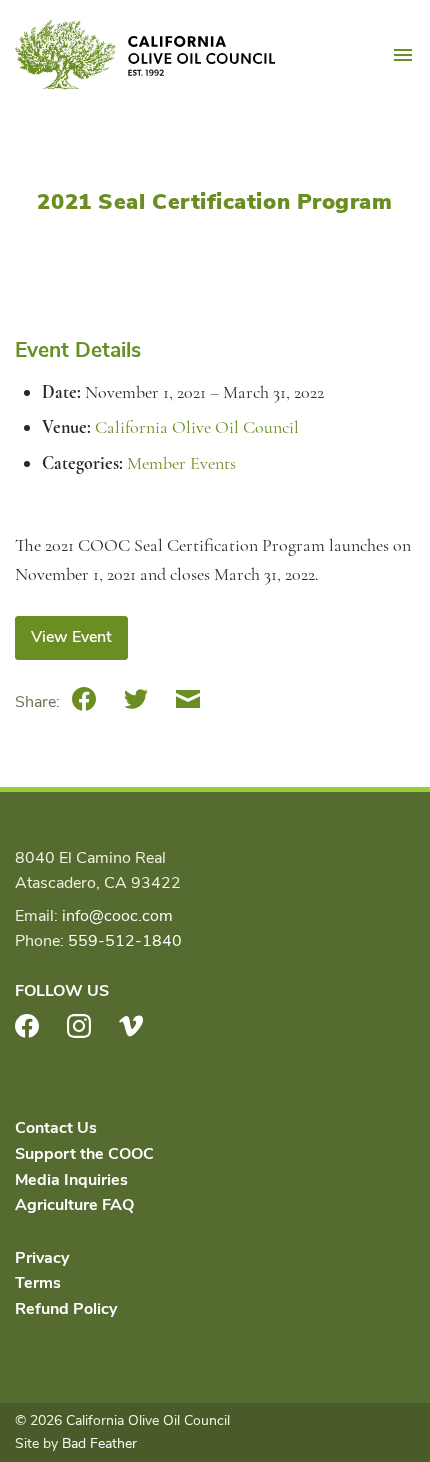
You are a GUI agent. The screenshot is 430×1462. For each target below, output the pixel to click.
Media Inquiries (71, 1180)
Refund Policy (66, 1309)
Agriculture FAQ (74, 1205)
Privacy (42, 1258)
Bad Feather (99, 1443)
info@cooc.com (117, 916)
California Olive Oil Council (145, 55)
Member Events (181, 463)
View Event (71, 637)
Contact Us (56, 1128)
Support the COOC (84, 1154)
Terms (38, 1283)
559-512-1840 (125, 941)
